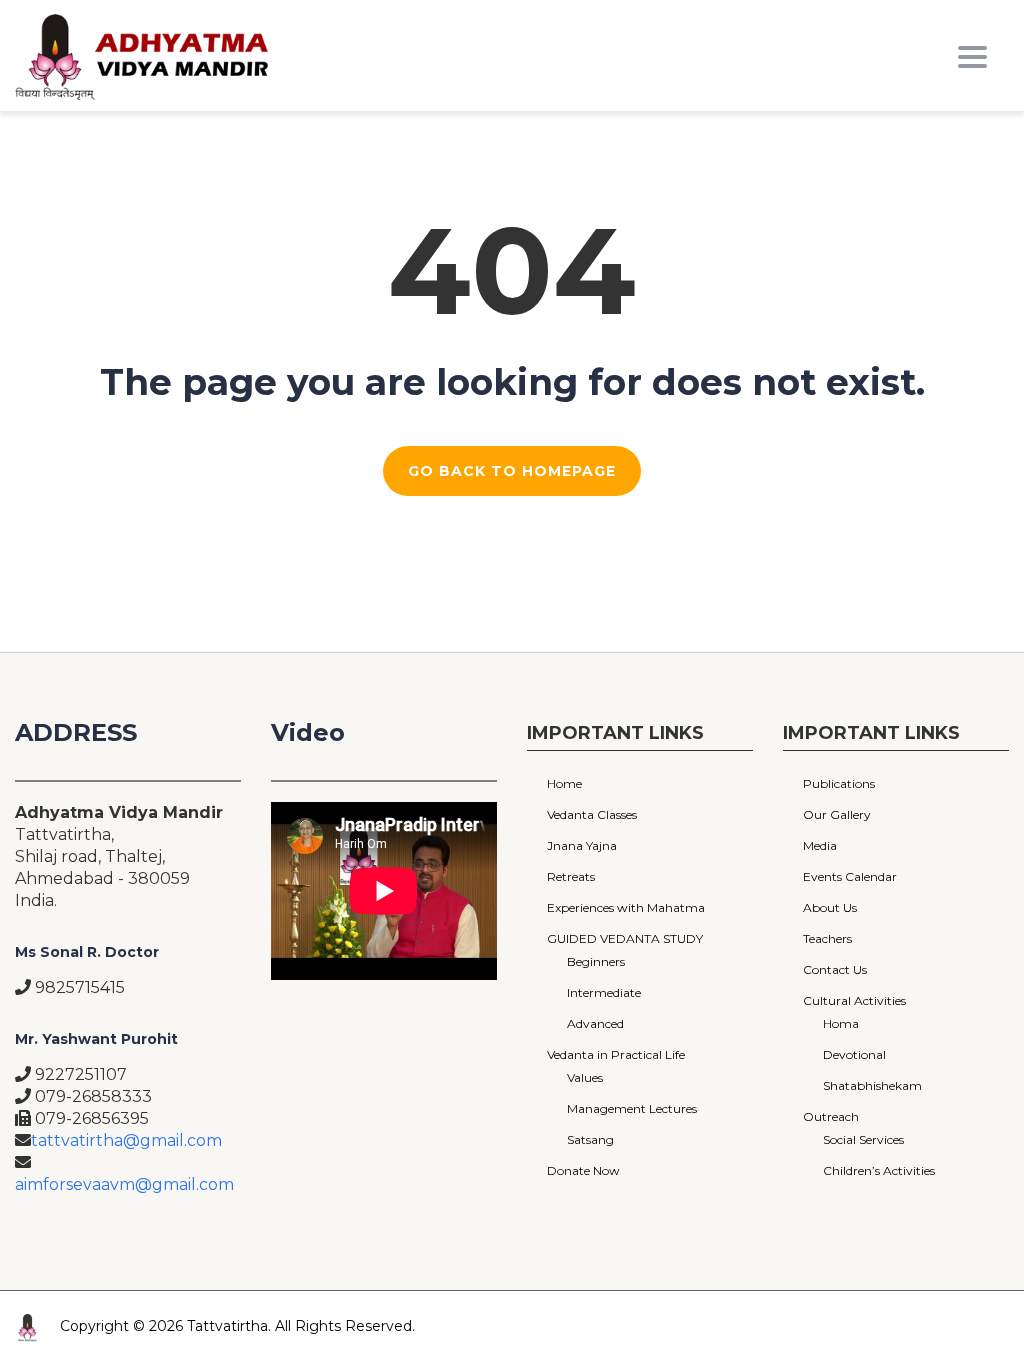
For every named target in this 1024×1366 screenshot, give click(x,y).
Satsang (590, 1139)
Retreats (571, 876)
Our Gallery (837, 814)
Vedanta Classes (592, 814)
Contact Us (835, 969)
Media (820, 845)
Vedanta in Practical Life (616, 1054)
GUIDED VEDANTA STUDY (625, 938)
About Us (830, 907)
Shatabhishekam (872, 1085)
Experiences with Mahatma (626, 907)
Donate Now (583, 1170)
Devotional (854, 1054)
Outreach (831, 1116)
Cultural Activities (854, 1000)
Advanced (595, 1023)
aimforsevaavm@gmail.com (124, 1184)
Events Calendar (850, 876)
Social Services (863, 1139)
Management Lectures (632, 1108)
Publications (839, 783)
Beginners (596, 961)
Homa (841, 1023)
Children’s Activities (879, 1170)
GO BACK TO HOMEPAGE (512, 471)
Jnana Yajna (582, 845)
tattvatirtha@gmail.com (126, 1140)
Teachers (827, 938)
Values (585, 1077)
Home (564, 783)
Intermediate (604, 992)
